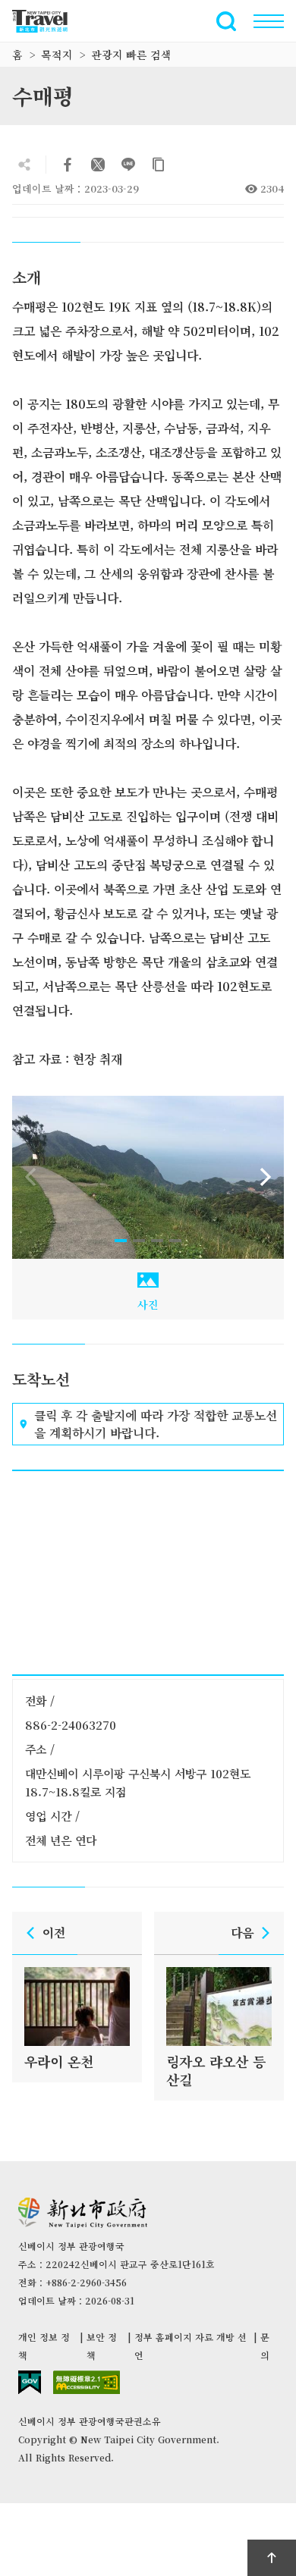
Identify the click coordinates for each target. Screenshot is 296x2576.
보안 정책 (102, 2346)
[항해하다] (269, 21)
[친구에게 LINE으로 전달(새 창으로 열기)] (128, 165)
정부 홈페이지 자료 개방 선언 (191, 2346)
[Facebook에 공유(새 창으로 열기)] (68, 165)
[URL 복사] (159, 165)
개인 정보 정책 (44, 2346)
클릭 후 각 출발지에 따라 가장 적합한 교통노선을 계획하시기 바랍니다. (156, 1424)
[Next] (266, 1177)
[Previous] (30, 1177)
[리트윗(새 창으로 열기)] (98, 165)
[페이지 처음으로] (272, 2558)
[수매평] (148, 1177)
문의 (265, 2346)
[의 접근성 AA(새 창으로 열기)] (87, 2382)
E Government (30, 2382)
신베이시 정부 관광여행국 (49, 21)
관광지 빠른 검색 (131, 55)
